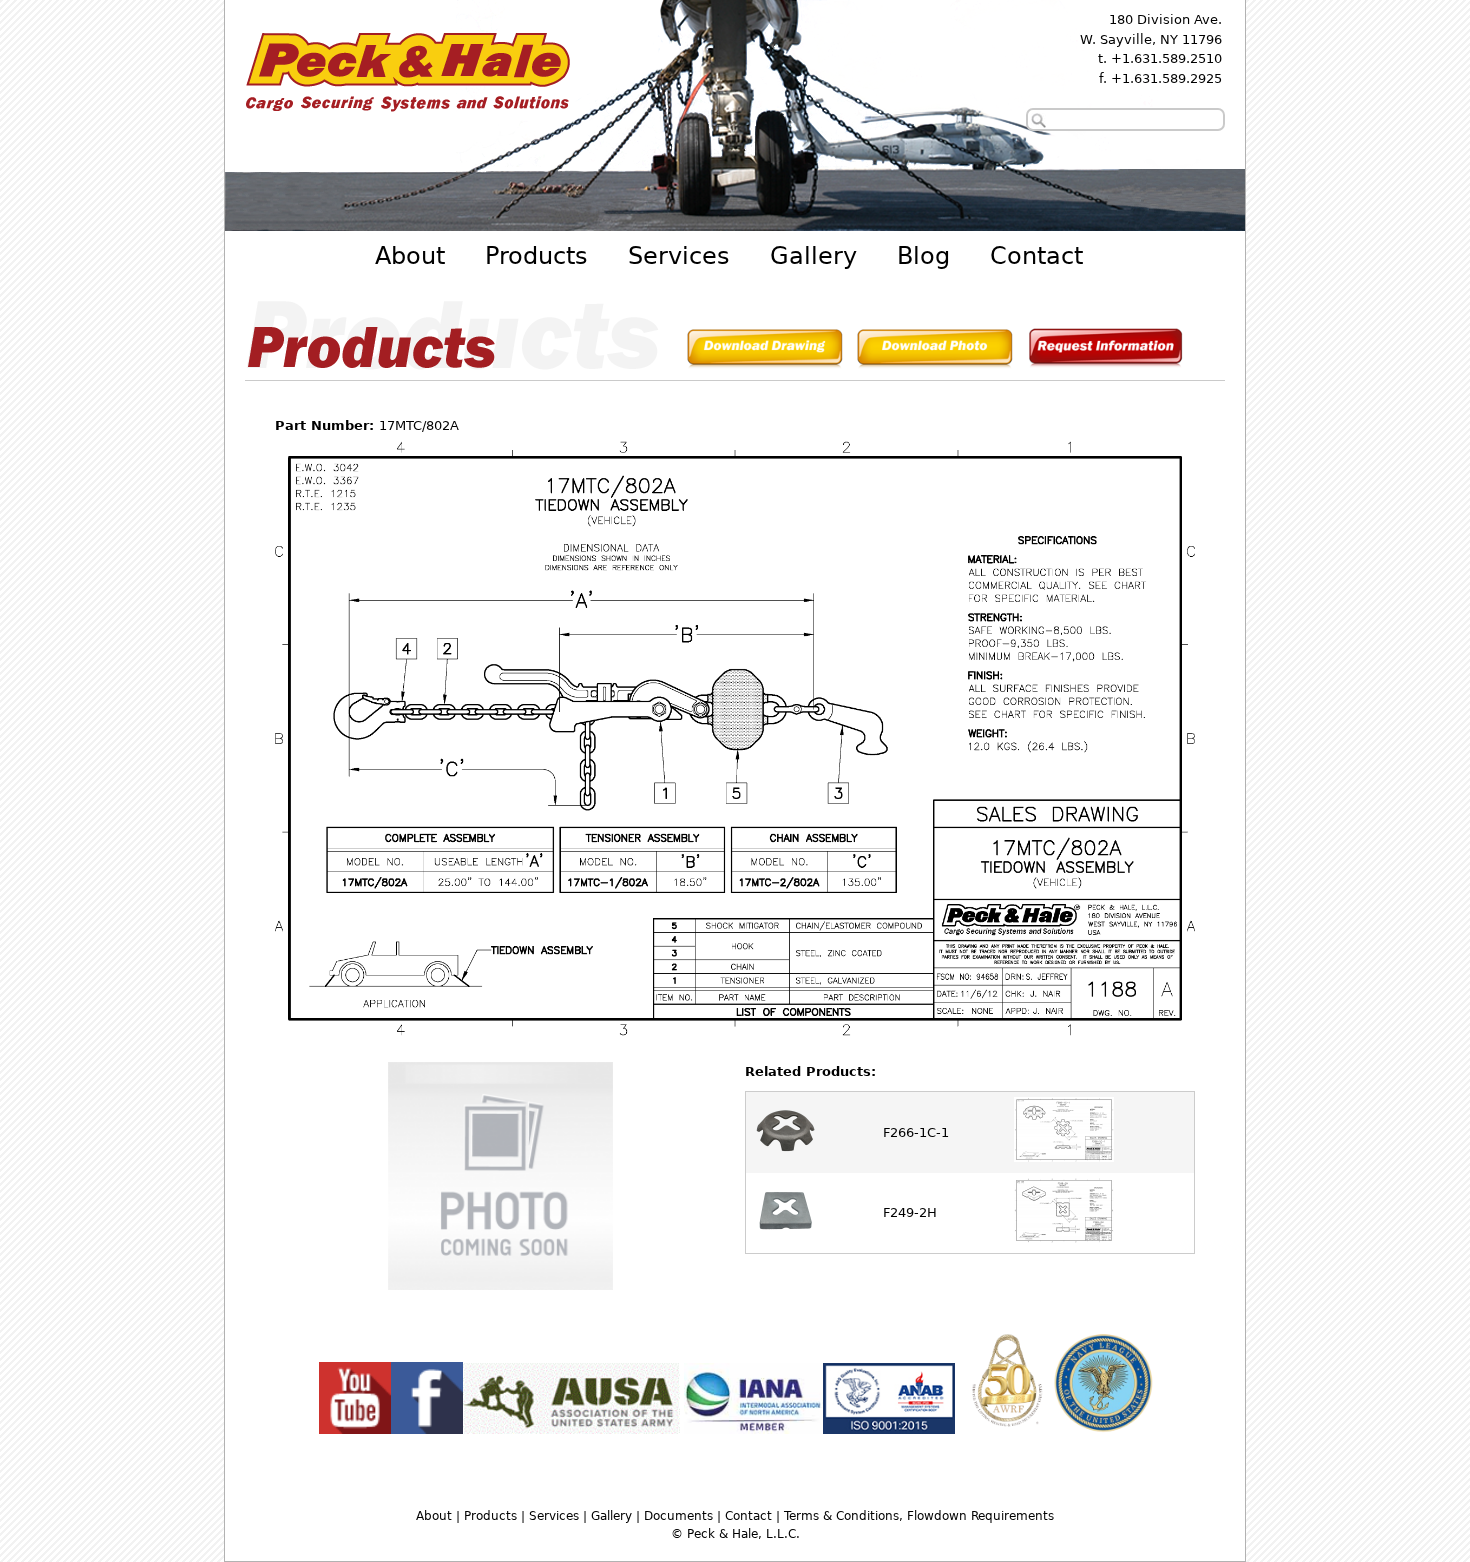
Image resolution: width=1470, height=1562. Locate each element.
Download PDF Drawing (765, 351)
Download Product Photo (935, 351)
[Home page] (407, 115)
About (410, 256)
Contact (1036, 256)
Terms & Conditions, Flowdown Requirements (919, 1516)
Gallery (813, 256)
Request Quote (1105, 351)
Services (679, 256)
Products (536, 256)
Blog (923, 256)
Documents (678, 1516)
